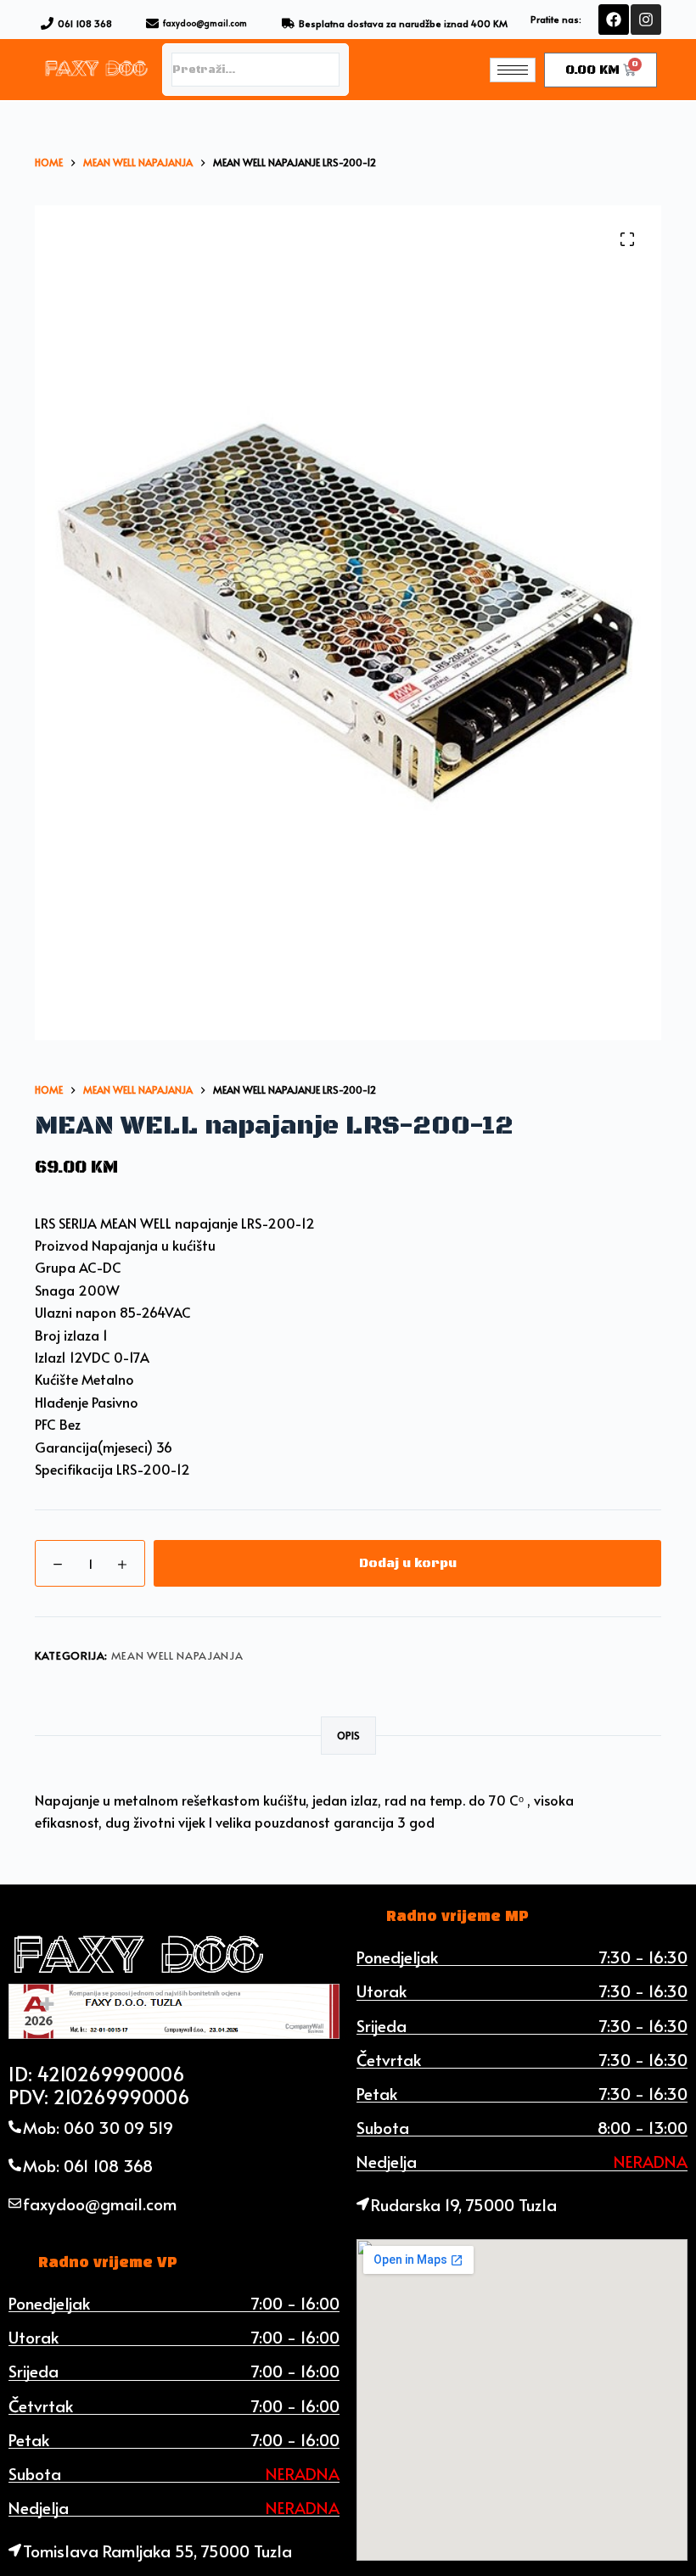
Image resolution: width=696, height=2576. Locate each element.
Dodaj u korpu (408, 1563)
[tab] (457, 1917)
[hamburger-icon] (513, 70)
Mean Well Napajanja (177, 1655)
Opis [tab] (348, 1735)
